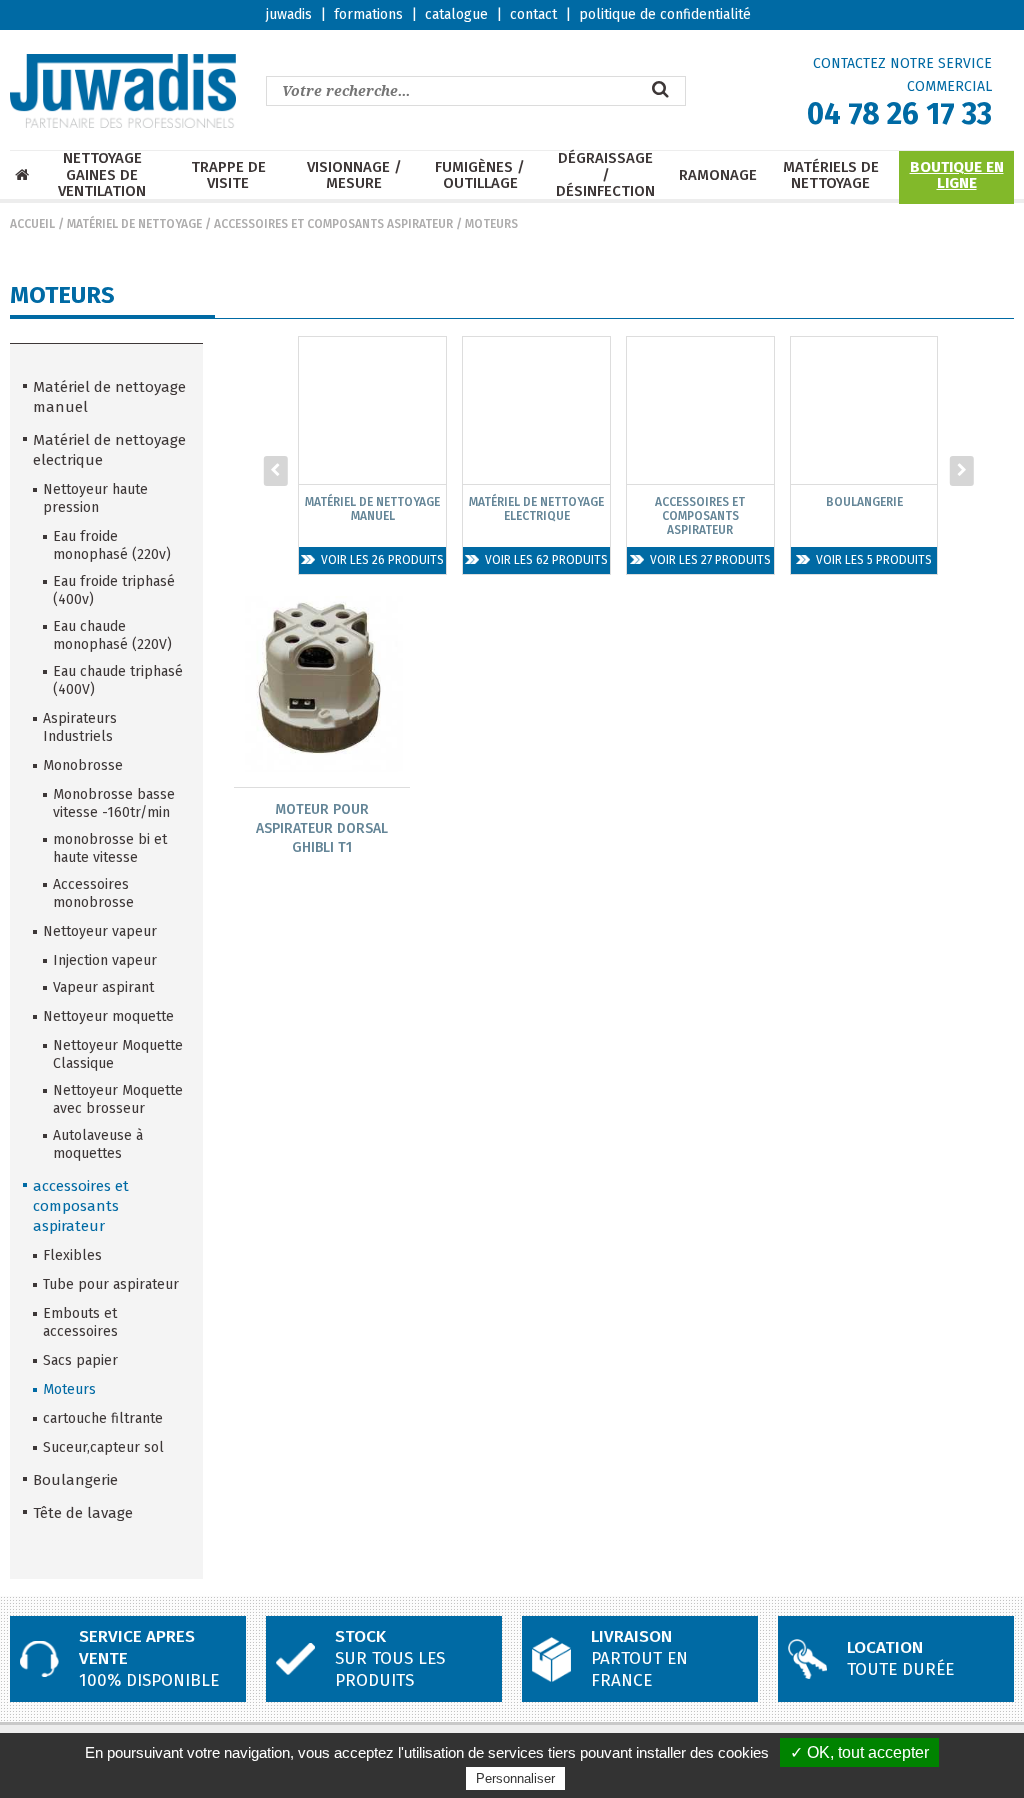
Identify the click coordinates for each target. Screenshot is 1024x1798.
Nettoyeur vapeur (100, 931)
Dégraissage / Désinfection (605, 175)
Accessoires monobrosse (93, 893)
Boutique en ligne (957, 175)
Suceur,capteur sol (103, 1447)
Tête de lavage (83, 1513)
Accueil (32, 224)
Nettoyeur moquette (108, 1016)
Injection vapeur (105, 960)
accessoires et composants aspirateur (333, 224)
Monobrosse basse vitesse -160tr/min (114, 803)
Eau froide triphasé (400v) (114, 590)
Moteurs (491, 224)
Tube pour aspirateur (111, 1284)
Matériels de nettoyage (831, 175)
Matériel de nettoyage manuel (109, 397)
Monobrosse (83, 765)
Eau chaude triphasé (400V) (118, 680)
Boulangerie (75, 1480)
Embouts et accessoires (80, 1322)
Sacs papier (80, 1360)
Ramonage (718, 175)
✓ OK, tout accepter (859, 1752)
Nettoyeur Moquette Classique (118, 1054)
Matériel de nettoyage (134, 224)
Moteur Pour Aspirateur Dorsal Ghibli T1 (322, 828)
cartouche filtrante (103, 1418)
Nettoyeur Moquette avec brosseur (118, 1099)
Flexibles (72, 1255)
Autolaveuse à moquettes (98, 1144)
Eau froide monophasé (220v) (112, 545)
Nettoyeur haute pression (95, 498)
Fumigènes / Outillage (480, 175)
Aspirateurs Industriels (80, 727)
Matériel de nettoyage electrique (109, 450)
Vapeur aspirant (103, 987)
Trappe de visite (228, 175)
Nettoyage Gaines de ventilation (102, 175)
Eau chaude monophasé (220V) (112, 635)
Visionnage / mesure (354, 175)
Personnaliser (515, 1778)
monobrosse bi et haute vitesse (110, 848)
